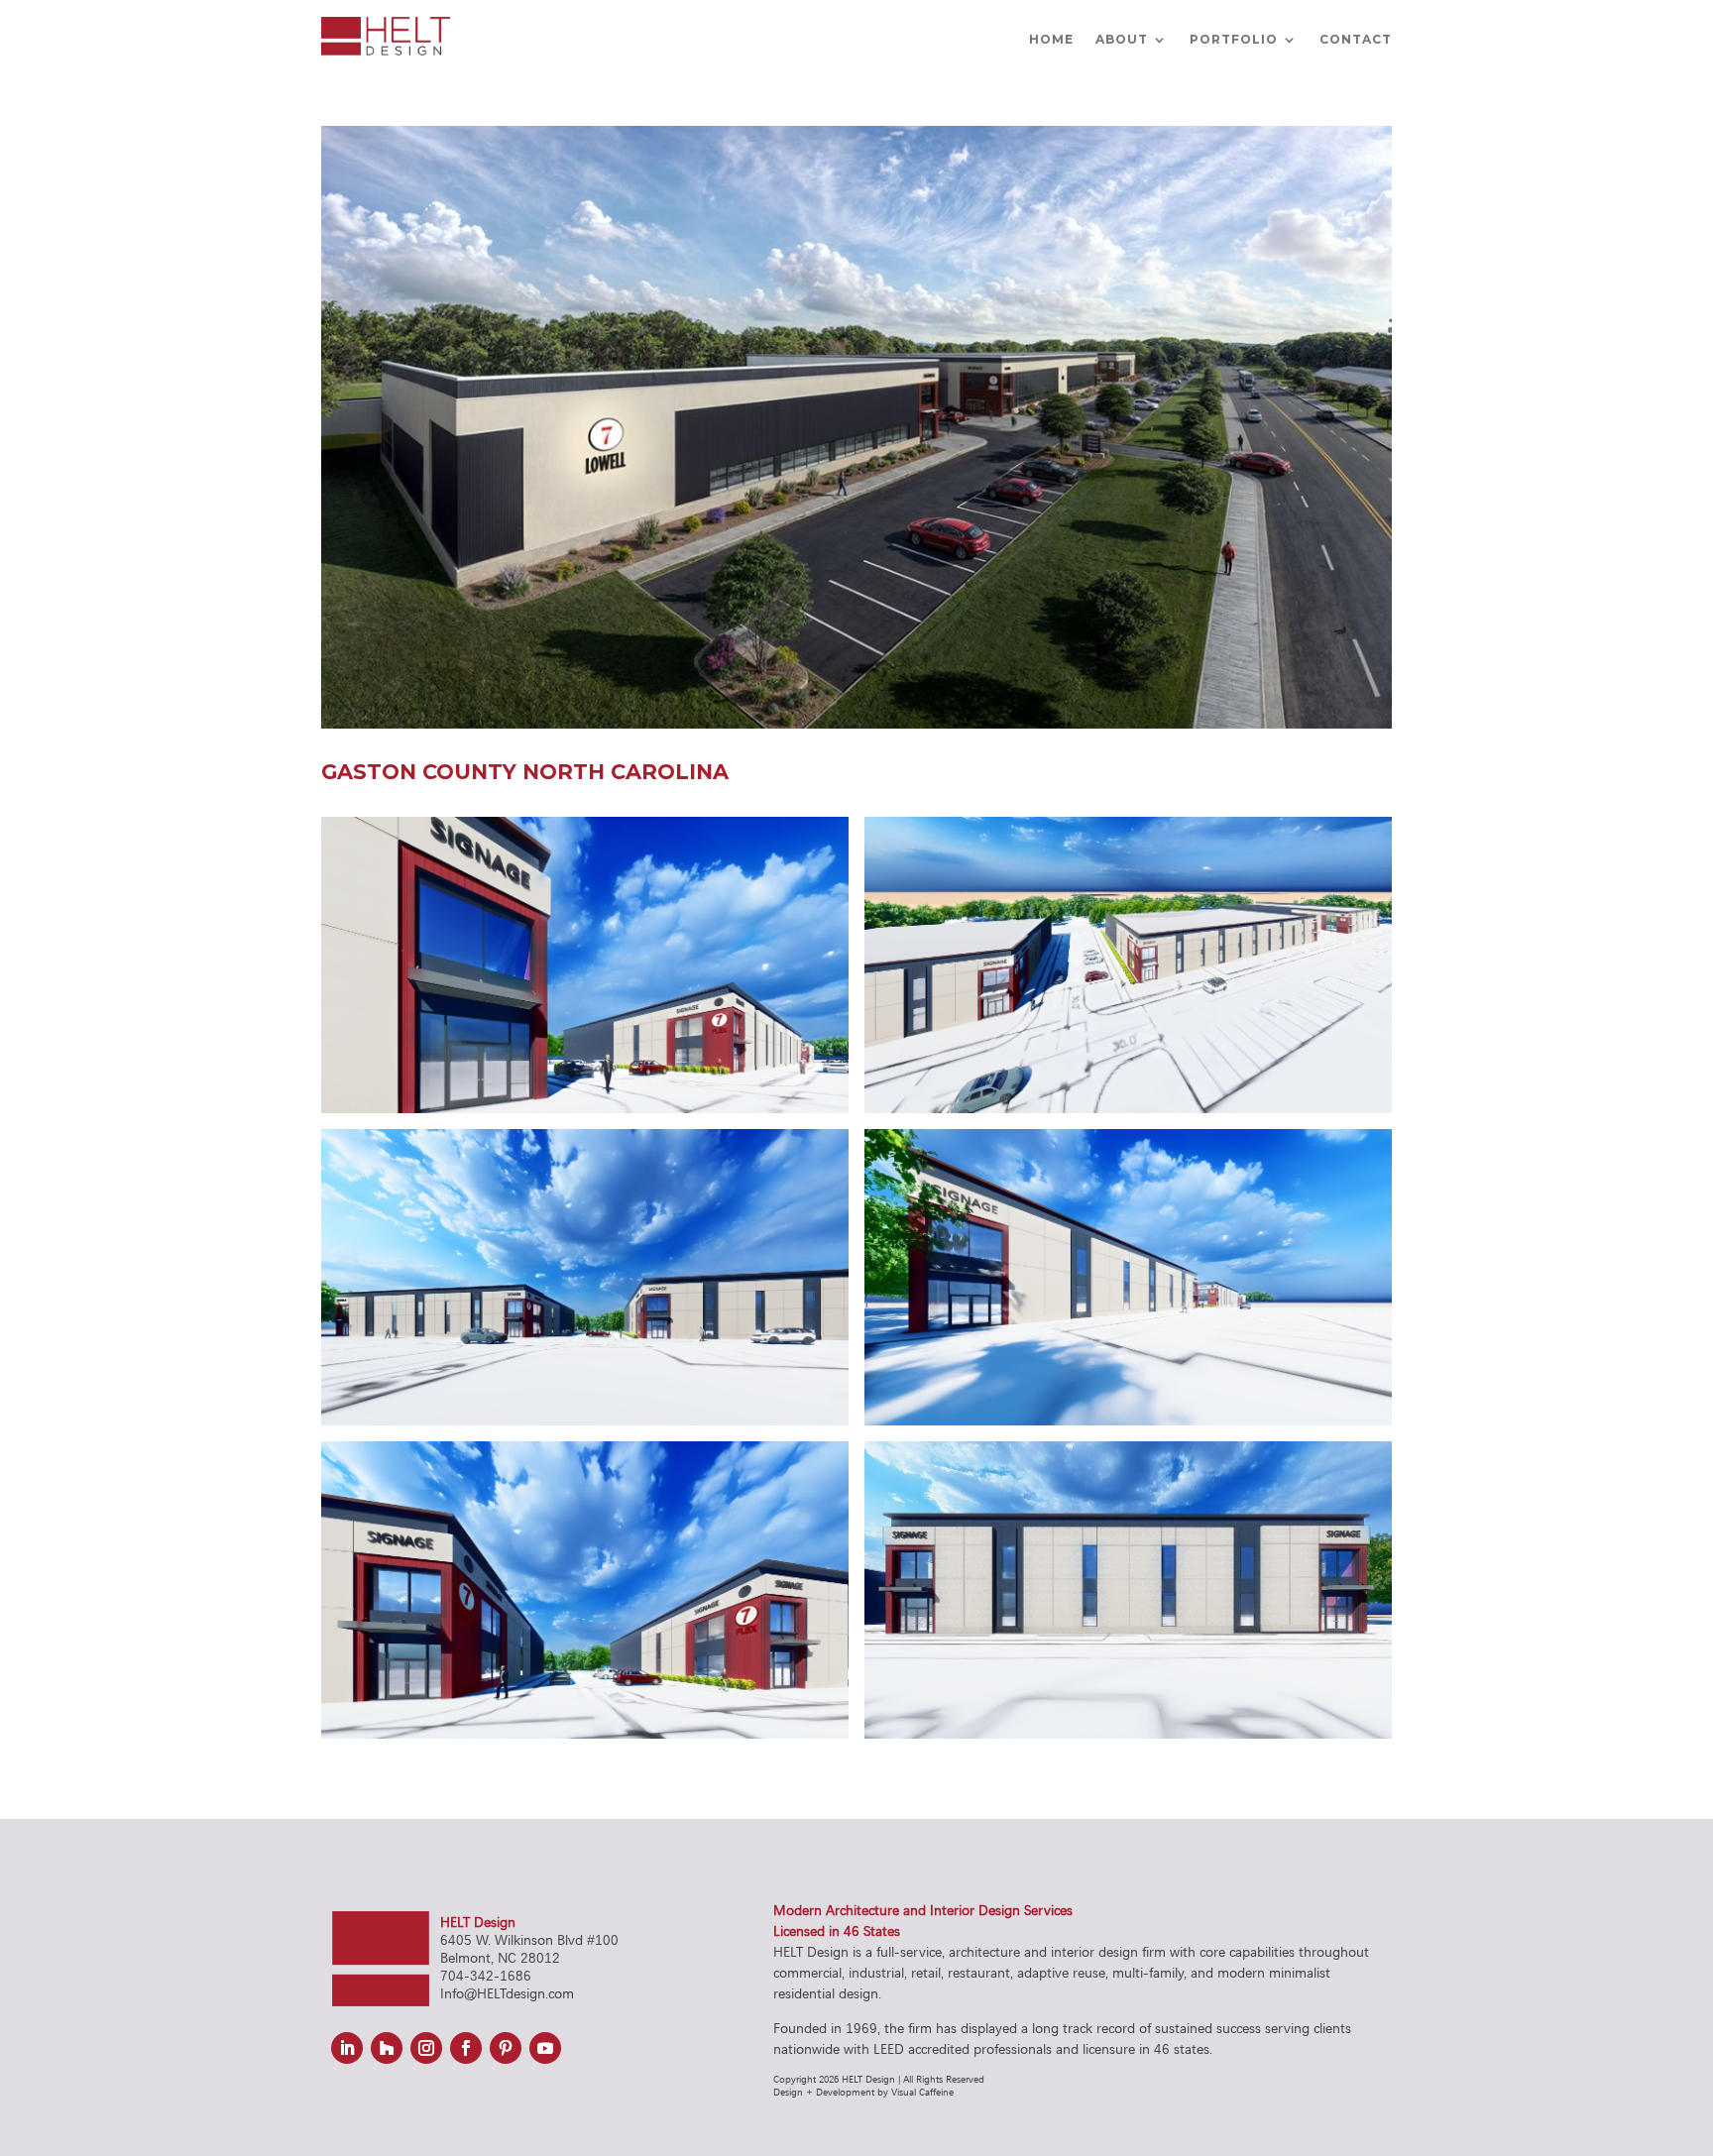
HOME (1051, 40)
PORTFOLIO (1234, 40)
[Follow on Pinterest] (506, 2048)
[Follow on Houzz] (387, 2048)
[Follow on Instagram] (426, 2048)
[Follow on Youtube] (545, 2048)
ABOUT (1122, 40)
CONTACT (1356, 40)
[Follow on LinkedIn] (347, 2048)
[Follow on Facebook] (466, 2048)
